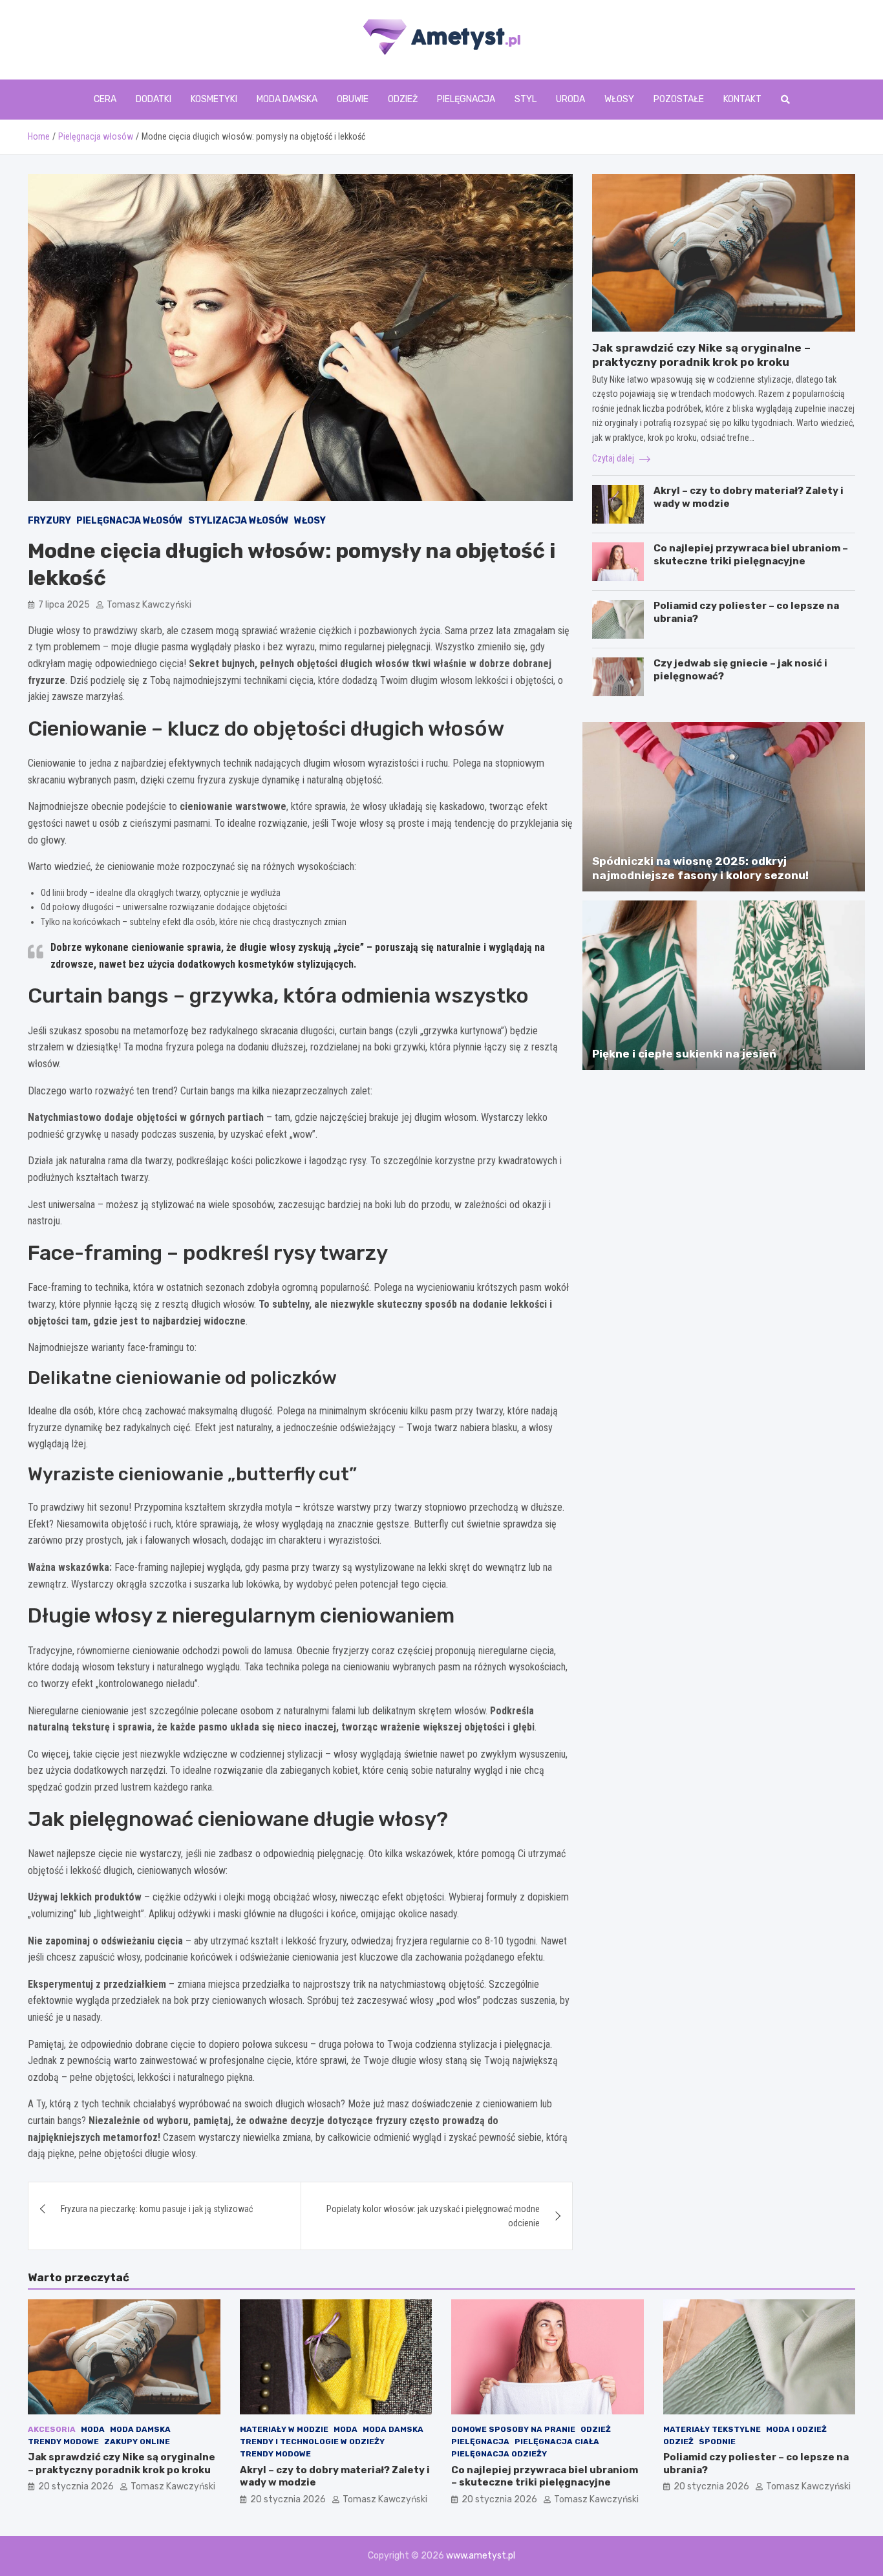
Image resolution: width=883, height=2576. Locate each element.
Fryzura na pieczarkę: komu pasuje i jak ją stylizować (157, 2209)
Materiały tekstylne (712, 2429)
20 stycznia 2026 (76, 2486)
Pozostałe (679, 99)
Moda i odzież (796, 2429)
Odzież (403, 99)
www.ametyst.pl (481, 2556)
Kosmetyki (214, 99)
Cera (105, 99)
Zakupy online (137, 2442)
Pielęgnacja (466, 99)
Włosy (619, 99)
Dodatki (154, 99)
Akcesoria (52, 2429)
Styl (526, 99)
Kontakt (742, 99)
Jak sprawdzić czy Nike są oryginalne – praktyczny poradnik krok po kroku (122, 2464)
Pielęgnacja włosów (130, 521)
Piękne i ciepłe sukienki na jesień (684, 1054)
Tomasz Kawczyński (149, 605)
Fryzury (49, 521)
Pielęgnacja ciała (557, 2442)
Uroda (570, 99)
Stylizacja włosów (239, 521)
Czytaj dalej (614, 458)
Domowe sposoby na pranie (513, 2429)
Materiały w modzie (284, 2429)
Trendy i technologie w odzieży (312, 2442)
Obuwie (353, 99)
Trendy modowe (63, 2442)
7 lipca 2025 (64, 605)
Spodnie (717, 2442)
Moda (93, 2429)
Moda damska (287, 99)
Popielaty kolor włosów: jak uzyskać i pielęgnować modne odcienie (433, 2216)
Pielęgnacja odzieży (499, 2454)
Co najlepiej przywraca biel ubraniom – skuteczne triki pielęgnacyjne (751, 555)
